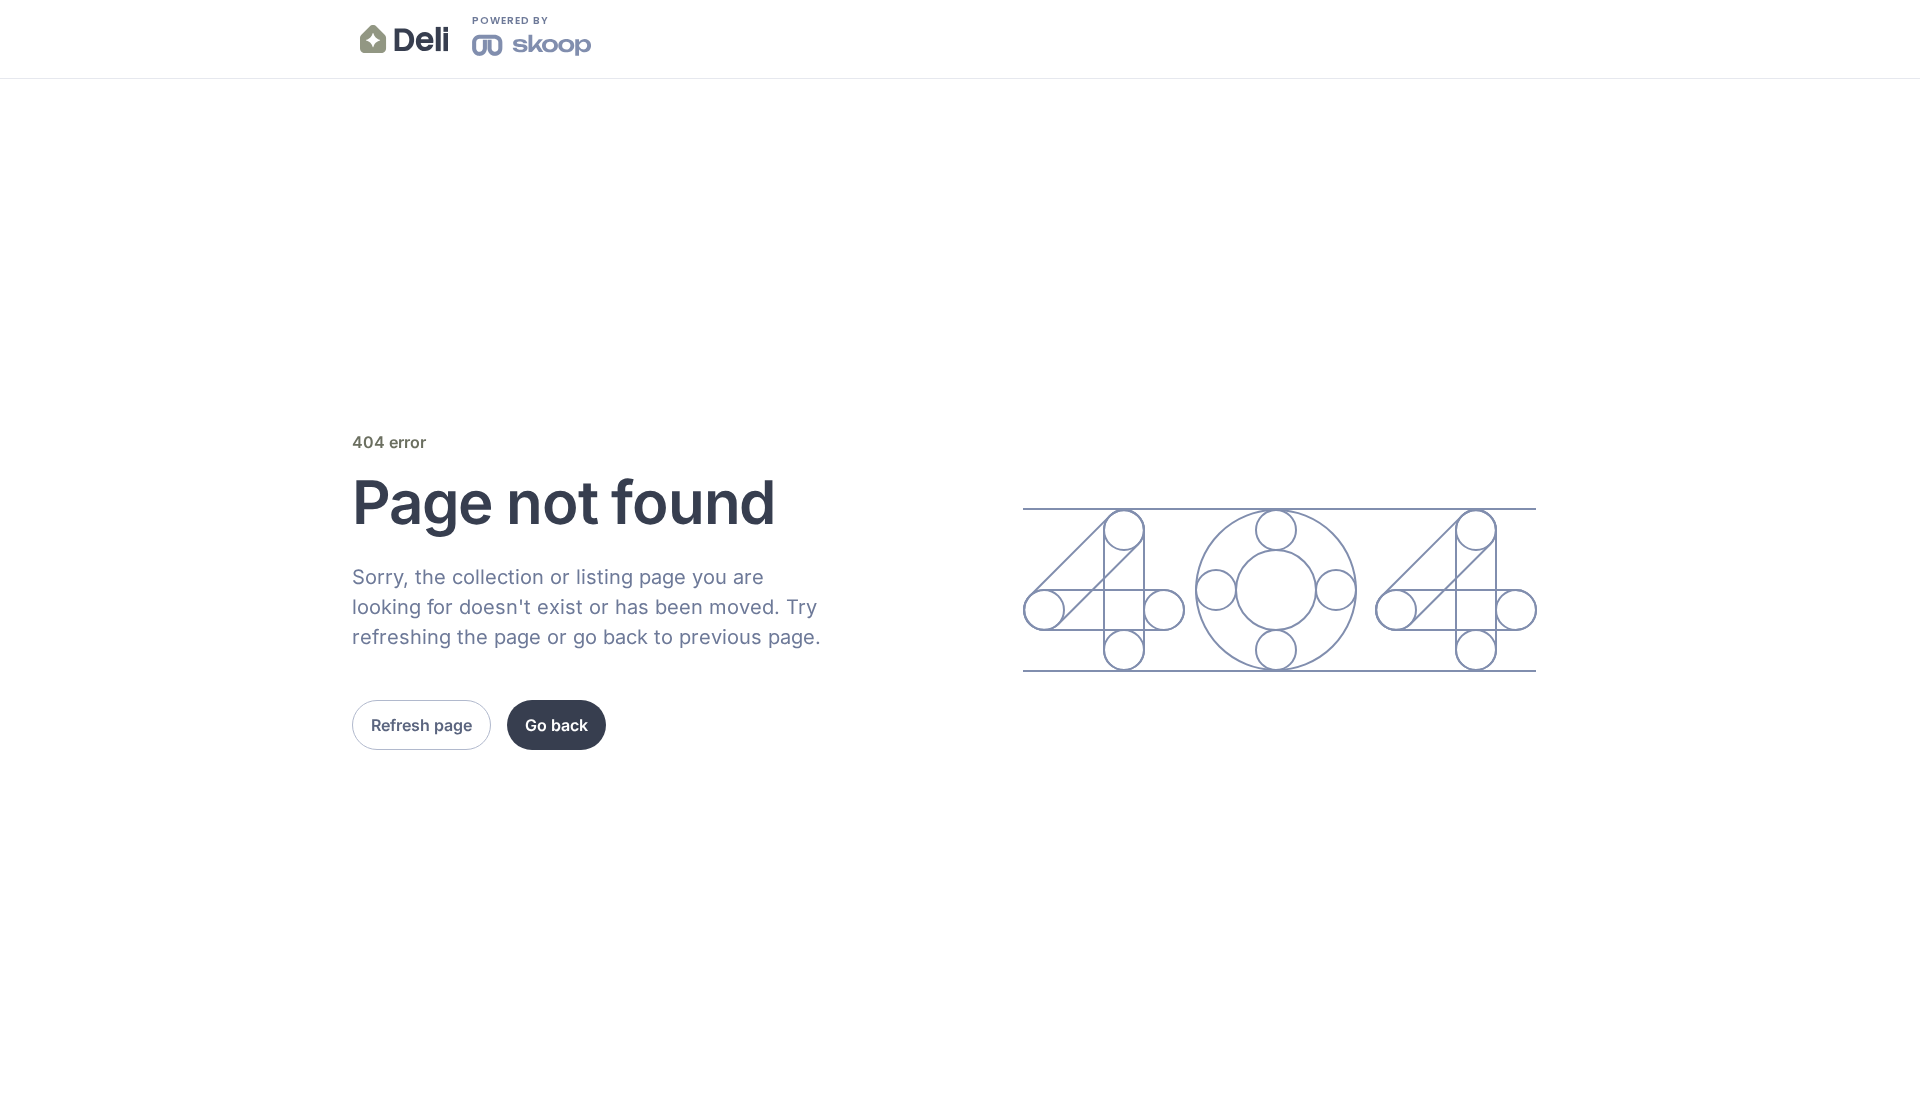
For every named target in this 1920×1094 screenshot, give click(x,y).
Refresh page (421, 725)
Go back (556, 725)
